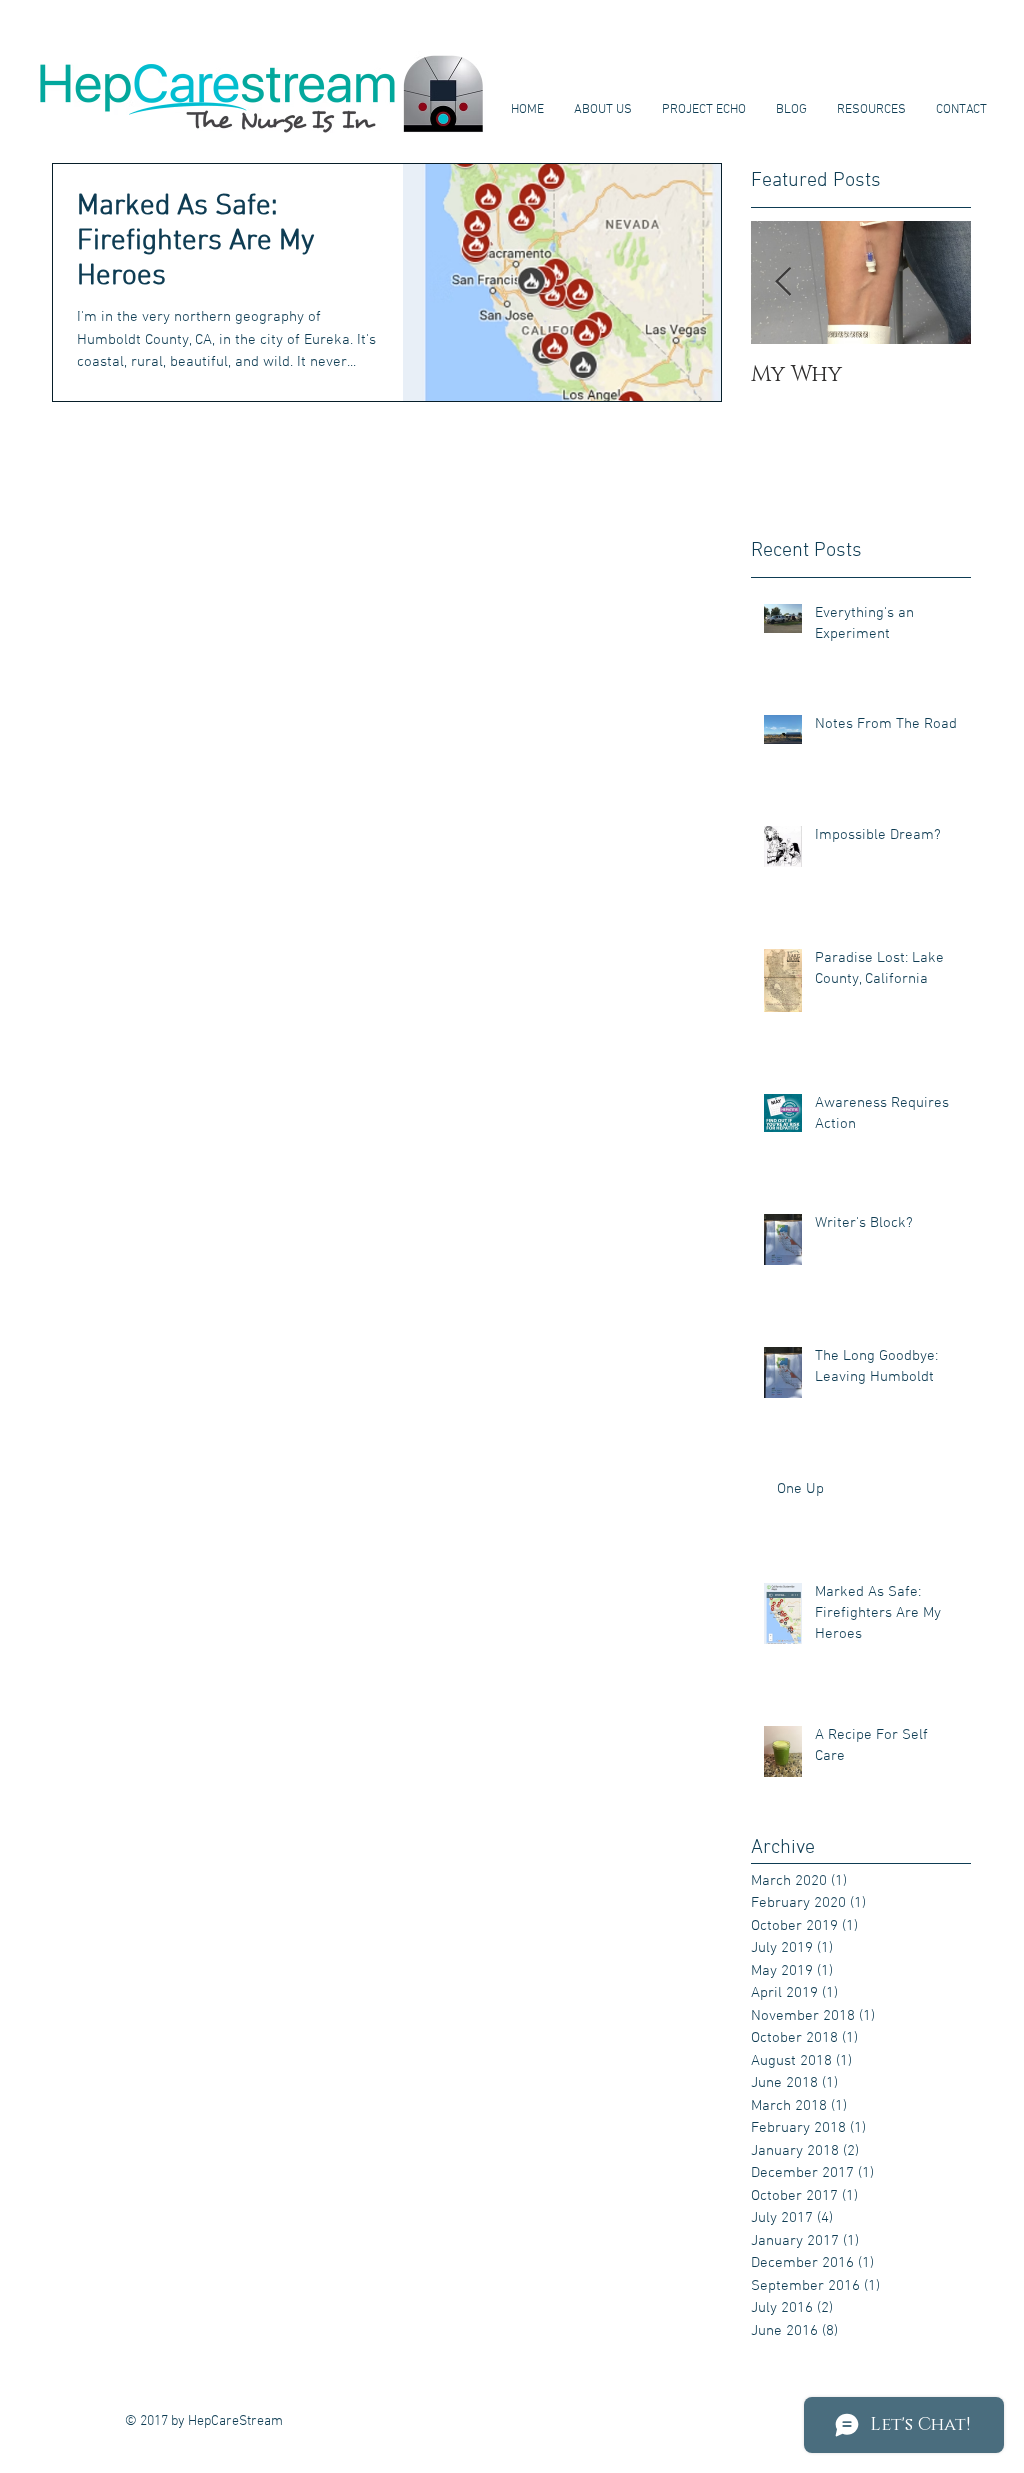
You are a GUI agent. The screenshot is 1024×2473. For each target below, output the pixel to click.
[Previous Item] (783, 282)
